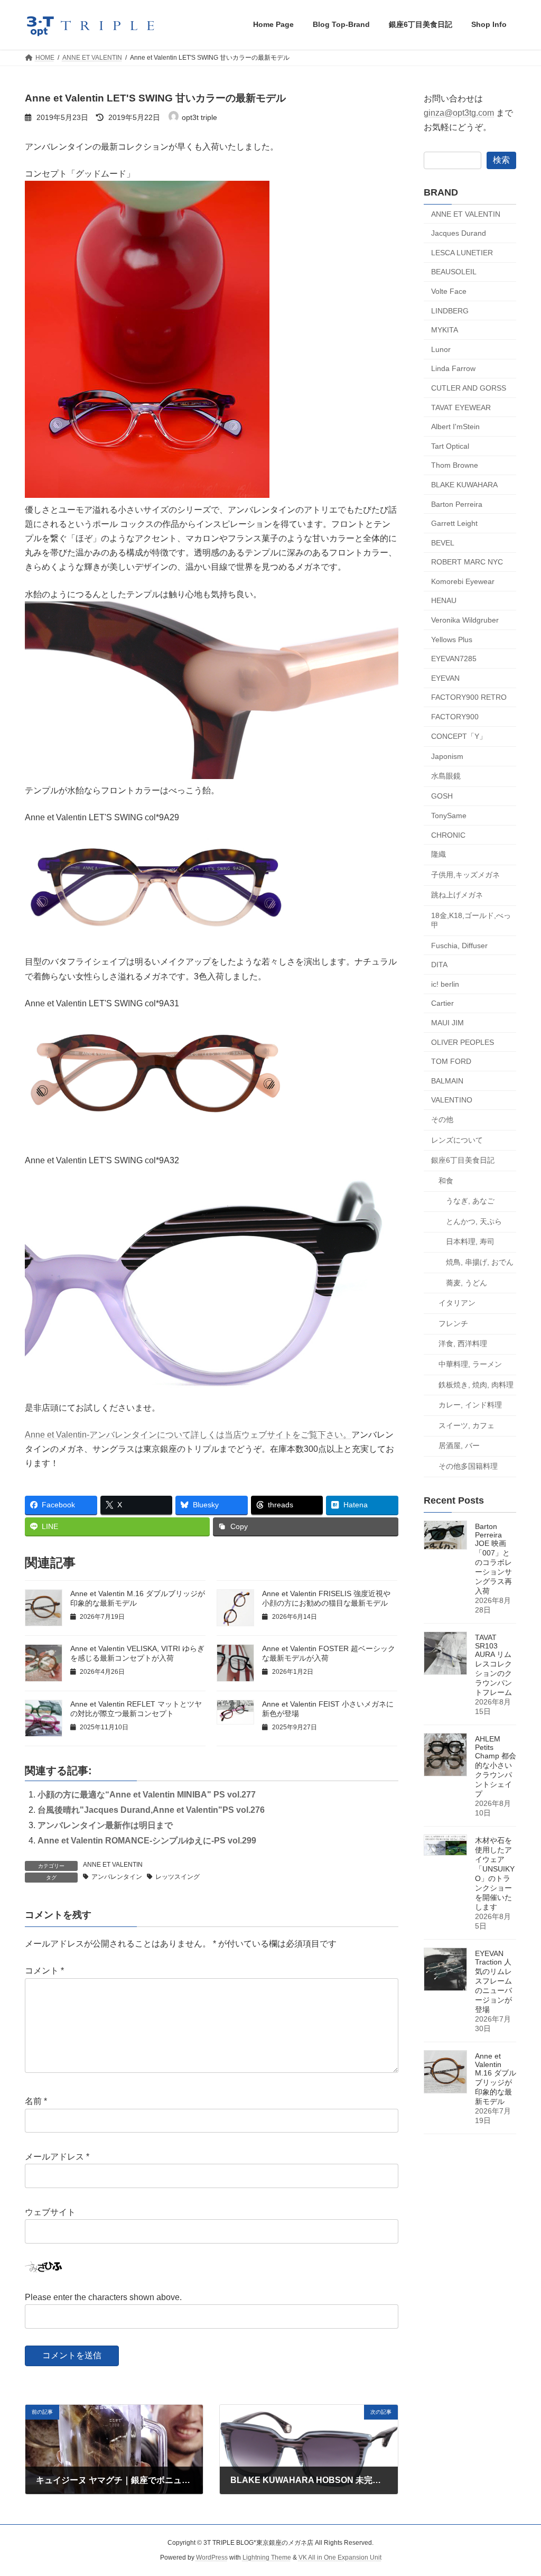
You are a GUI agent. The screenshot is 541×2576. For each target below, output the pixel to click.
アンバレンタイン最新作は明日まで (105, 1825)
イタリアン (457, 1303)
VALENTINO (452, 1100)
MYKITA (445, 330)
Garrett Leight (454, 523)
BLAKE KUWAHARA (464, 485)
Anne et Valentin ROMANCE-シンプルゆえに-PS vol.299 (147, 1841)
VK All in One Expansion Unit (340, 2558)
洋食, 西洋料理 (463, 1343)
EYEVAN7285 (454, 659)
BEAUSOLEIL (454, 272)
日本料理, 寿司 (470, 1241)
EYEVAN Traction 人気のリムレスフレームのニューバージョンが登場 (493, 1981)
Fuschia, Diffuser (459, 945)
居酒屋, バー (459, 1445)
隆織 (439, 854)
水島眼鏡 (446, 775)
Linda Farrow (453, 368)
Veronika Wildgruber (465, 620)
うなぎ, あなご (470, 1201)
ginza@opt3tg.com (459, 113)
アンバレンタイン (117, 1877)
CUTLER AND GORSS (469, 388)
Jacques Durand (459, 233)
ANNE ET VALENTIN (113, 1865)
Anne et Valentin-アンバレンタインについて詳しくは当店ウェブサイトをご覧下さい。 (188, 1435)
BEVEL (443, 542)
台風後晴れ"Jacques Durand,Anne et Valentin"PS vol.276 (151, 1810)
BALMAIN (447, 1080)
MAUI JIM (447, 1023)
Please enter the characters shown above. (103, 2297)
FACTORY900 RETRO (469, 697)
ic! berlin (445, 984)
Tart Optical (450, 446)
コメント (44, 1971)
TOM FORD (451, 1061)
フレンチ (453, 1323)
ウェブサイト (50, 2212)
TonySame (449, 816)
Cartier (442, 1003)
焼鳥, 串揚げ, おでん (480, 1262)
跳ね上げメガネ (457, 895)
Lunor (441, 349)
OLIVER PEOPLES (463, 1042)
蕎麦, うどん (467, 1282)
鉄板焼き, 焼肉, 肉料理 (476, 1384)
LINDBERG (450, 310)
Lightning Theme (267, 2558)
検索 (501, 159)
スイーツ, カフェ (467, 1425)
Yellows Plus (452, 639)
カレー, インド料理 (470, 1405)
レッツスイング (178, 1877)
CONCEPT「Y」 (459, 736)
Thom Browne (455, 465)
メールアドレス (57, 2157)
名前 (36, 2101)
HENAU (444, 600)
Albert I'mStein (455, 427)
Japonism (447, 756)
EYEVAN (445, 678)
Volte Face (449, 291)
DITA (439, 965)
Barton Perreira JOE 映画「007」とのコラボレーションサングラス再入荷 (493, 1559)
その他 (442, 1119)
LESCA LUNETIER (462, 252)
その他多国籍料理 (468, 1466)
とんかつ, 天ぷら (474, 1221)
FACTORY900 (455, 717)
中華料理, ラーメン (470, 1364)
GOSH (442, 796)
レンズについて (457, 1139)
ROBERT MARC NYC (467, 562)
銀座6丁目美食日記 (463, 1160)
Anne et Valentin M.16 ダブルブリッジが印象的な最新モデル (496, 2079)
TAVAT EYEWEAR (461, 407)
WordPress (212, 2558)
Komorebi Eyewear (463, 581)
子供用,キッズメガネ (465, 874)
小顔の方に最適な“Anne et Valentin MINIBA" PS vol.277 (147, 1795)
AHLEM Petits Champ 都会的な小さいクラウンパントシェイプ (496, 1766)
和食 (446, 1180)
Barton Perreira (457, 504)
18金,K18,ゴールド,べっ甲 (471, 920)
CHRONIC (448, 835)
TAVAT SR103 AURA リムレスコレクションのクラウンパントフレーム (493, 1665)
